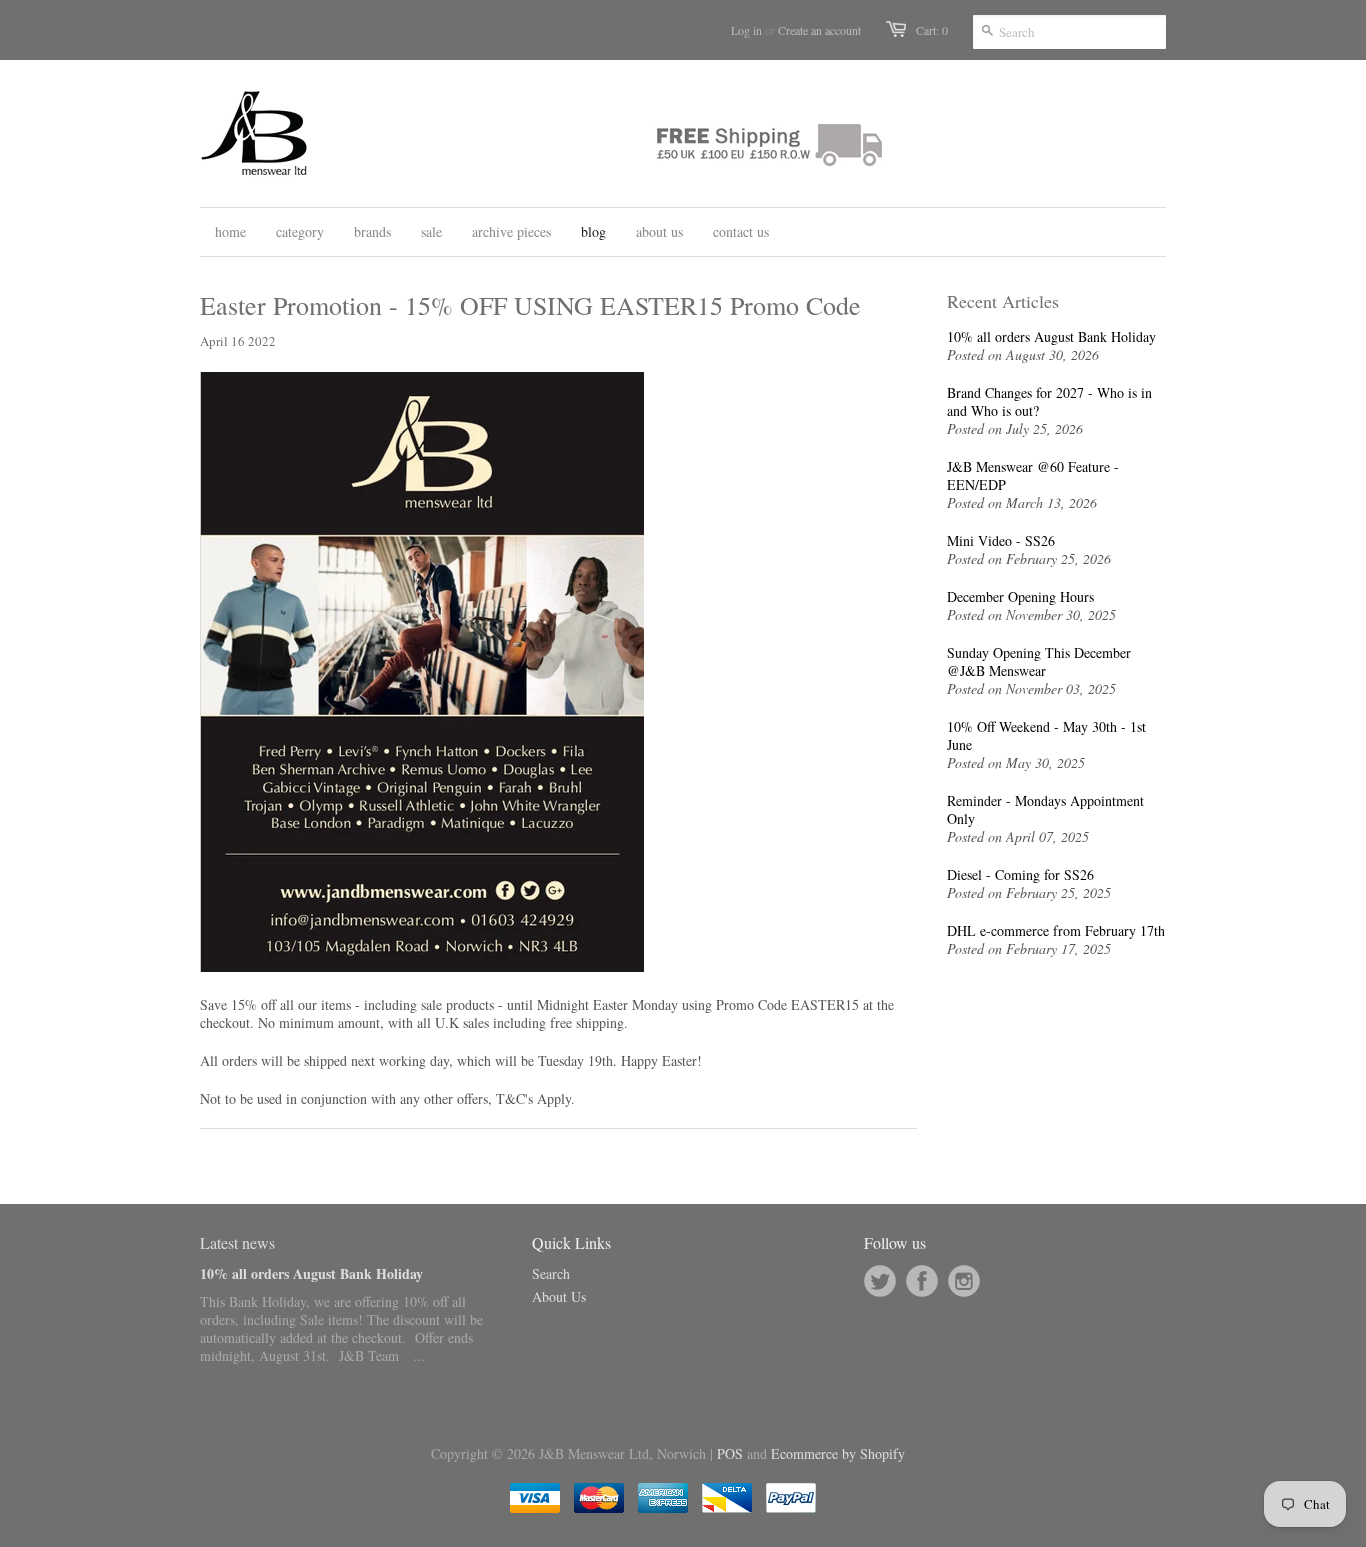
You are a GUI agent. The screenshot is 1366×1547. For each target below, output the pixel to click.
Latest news (237, 1242)
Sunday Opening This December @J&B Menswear (1039, 662)
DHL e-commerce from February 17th (1056, 931)
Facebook (922, 1281)
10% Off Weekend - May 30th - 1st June (1046, 736)
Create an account (819, 30)
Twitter (880, 1281)
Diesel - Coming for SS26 (1020, 875)
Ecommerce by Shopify (838, 1453)
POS (730, 1453)
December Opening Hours (1020, 597)
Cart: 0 (932, 30)
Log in (746, 30)
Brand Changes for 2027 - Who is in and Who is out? (1049, 402)
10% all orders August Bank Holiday (1051, 337)
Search (551, 1273)
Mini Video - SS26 (1001, 541)
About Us (559, 1296)
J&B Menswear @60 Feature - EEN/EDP (1033, 476)
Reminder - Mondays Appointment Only (1045, 810)
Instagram (964, 1281)
